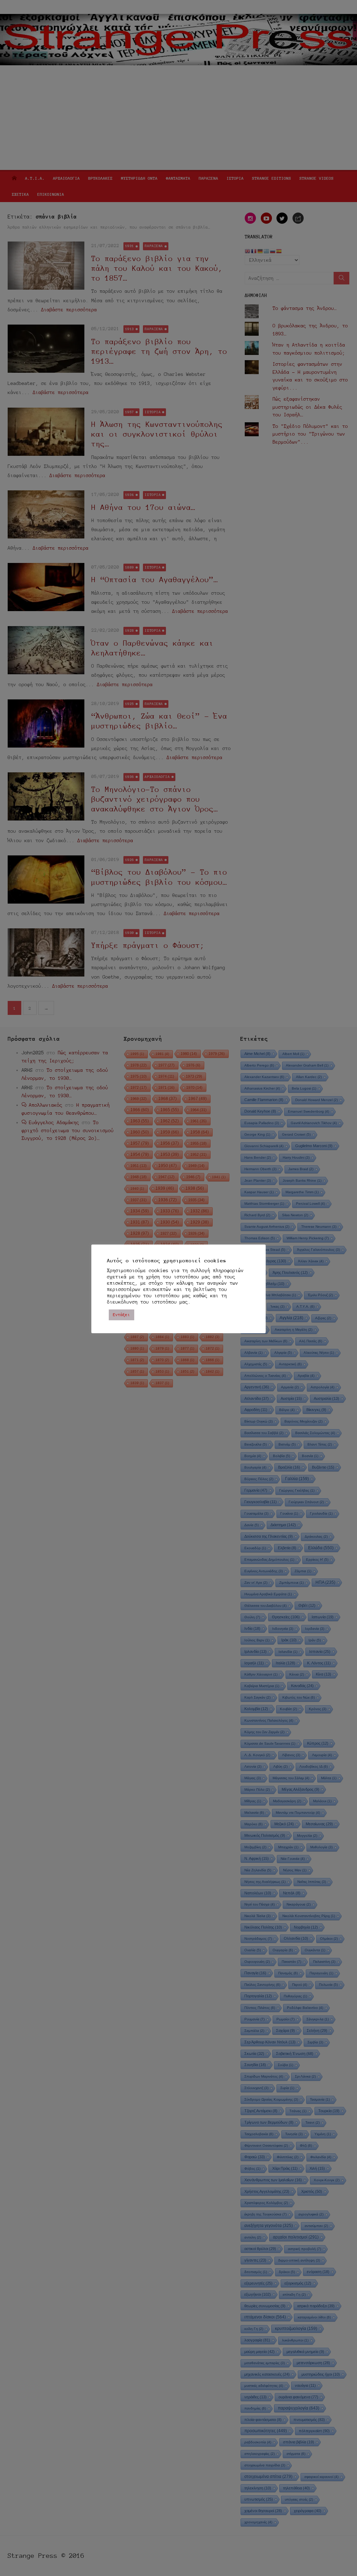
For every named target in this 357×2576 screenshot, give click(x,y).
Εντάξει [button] (121, 1315)
